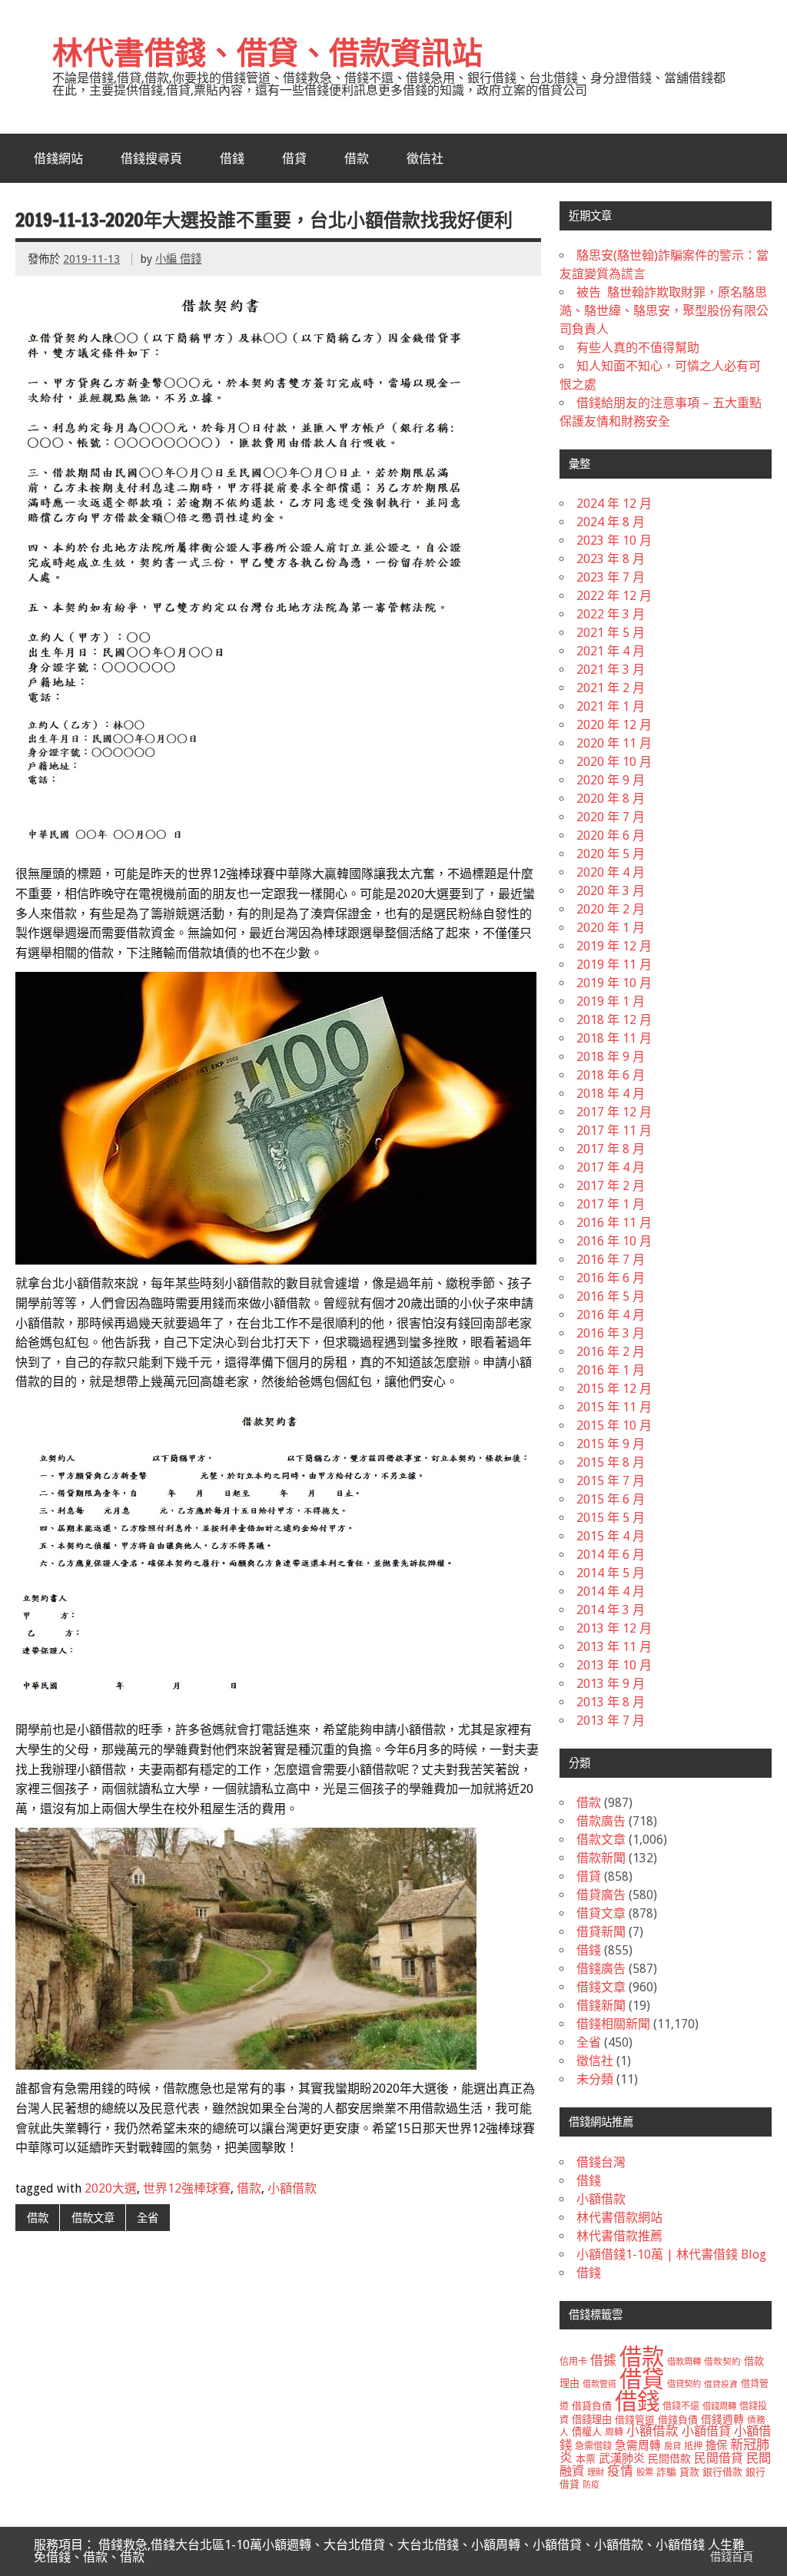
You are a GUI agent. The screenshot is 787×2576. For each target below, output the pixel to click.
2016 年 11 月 (614, 1223)
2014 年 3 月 (611, 1610)
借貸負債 (592, 2406)
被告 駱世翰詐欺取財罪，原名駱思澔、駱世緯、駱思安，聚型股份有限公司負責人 (664, 311)
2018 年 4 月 (611, 1094)
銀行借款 (722, 2472)
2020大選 (111, 2188)
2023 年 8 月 (611, 559)
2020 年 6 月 (611, 835)
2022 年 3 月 (611, 614)
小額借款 (292, 2188)
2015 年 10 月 (614, 1426)
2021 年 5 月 (611, 633)
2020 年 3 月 (611, 891)
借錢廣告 (601, 1969)
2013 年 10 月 (614, 1665)
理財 (596, 2472)
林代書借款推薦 (619, 2236)
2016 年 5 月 (611, 1296)
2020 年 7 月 (611, 817)
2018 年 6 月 (611, 1075)
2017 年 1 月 (611, 1204)
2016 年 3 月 (611, 1333)
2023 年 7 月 (611, 577)
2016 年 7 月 (611, 1260)
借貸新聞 (601, 1932)
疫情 (620, 2471)
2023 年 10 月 (614, 540)
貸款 (689, 2472)
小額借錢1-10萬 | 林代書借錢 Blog (671, 2254)
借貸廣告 (601, 1895)
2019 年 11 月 (614, 965)
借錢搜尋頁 (151, 158)
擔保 (716, 2445)
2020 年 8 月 (611, 799)
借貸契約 (684, 2384)
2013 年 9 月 (611, 1684)
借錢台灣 (601, 2162)
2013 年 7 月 (611, 1721)
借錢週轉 (722, 2419)
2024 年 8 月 (611, 522)
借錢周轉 (719, 2406)
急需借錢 (593, 2446)
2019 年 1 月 (611, 1001)
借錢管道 (635, 2420)
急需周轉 (638, 2445)
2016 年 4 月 (611, 1315)
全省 (148, 2218)
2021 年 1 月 (611, 706)
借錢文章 (601, 1987)
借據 (603, 2360)
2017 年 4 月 (611, 1167)
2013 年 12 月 (614, 1628)
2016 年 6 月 (611, 1278)
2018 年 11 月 (614, 1038)
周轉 (614, 2432)
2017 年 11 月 (614, 1131)
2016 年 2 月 (611, 1352)
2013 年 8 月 (611, 1702)
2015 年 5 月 (611, 1518)
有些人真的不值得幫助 (638, 348)
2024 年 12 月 (614, 504)
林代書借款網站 (619, 2218)
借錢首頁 (732, 2557)
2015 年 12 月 (614, 1389)
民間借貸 (719, 2458)
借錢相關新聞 (613, 2024)
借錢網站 (58, 158)
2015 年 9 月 (611, 1444)
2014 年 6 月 (611, 1555)
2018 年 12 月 (614, 1020)
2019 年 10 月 (614, 983)
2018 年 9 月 (611, 1057)
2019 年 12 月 (614, 946)
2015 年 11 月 (614, 1407)
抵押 (693, 2446)
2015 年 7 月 (611, 1481)
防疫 (591, 2485)
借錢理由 (592, 2420)
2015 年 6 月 (611, 1499)
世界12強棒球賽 (187, 2188)
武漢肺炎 (622, 2458)
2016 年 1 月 (611, 1370)
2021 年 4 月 (611, 651)
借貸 (294, 158)
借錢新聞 (601, 2006)
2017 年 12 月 (614, 1112)
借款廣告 (601, 1821)
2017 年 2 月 (611, 1186)
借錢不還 (681, 2406)
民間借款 (669, 2458)
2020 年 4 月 (611, 872)
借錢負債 (678, 2420)
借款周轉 (684, 2362)
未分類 (595, 2079)
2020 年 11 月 (614, 743)
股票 (645, 2472)
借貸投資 (721, 2384)
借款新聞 (601, 1858)
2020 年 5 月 (611, 854)
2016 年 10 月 (614, 1241)
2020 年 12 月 (614, 725)
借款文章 (93, 2218)
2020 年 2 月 (611, 909)
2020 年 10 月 (614, 762)
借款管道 (599, 2384)
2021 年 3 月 (611, 670)
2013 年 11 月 (614, 1647)
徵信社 (425, 158)
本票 (586, 2459)
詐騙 (666, 2472)
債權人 (587, 2432)
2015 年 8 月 (611, 1462)
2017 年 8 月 (611, 1149)
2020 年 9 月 (611, 780)
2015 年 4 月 (611, 1536)
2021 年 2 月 (611, 688)
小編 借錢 (178, 259)
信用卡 (573, 2362)
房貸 (672, 2446)
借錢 (232, 158)
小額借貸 (706, 2431)
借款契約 (722, 2362)
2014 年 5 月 (611, 1573)
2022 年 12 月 (614, 596)
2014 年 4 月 (611, 1591)
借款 (357, 158)
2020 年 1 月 (611, 928)
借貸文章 (601, 1913)
